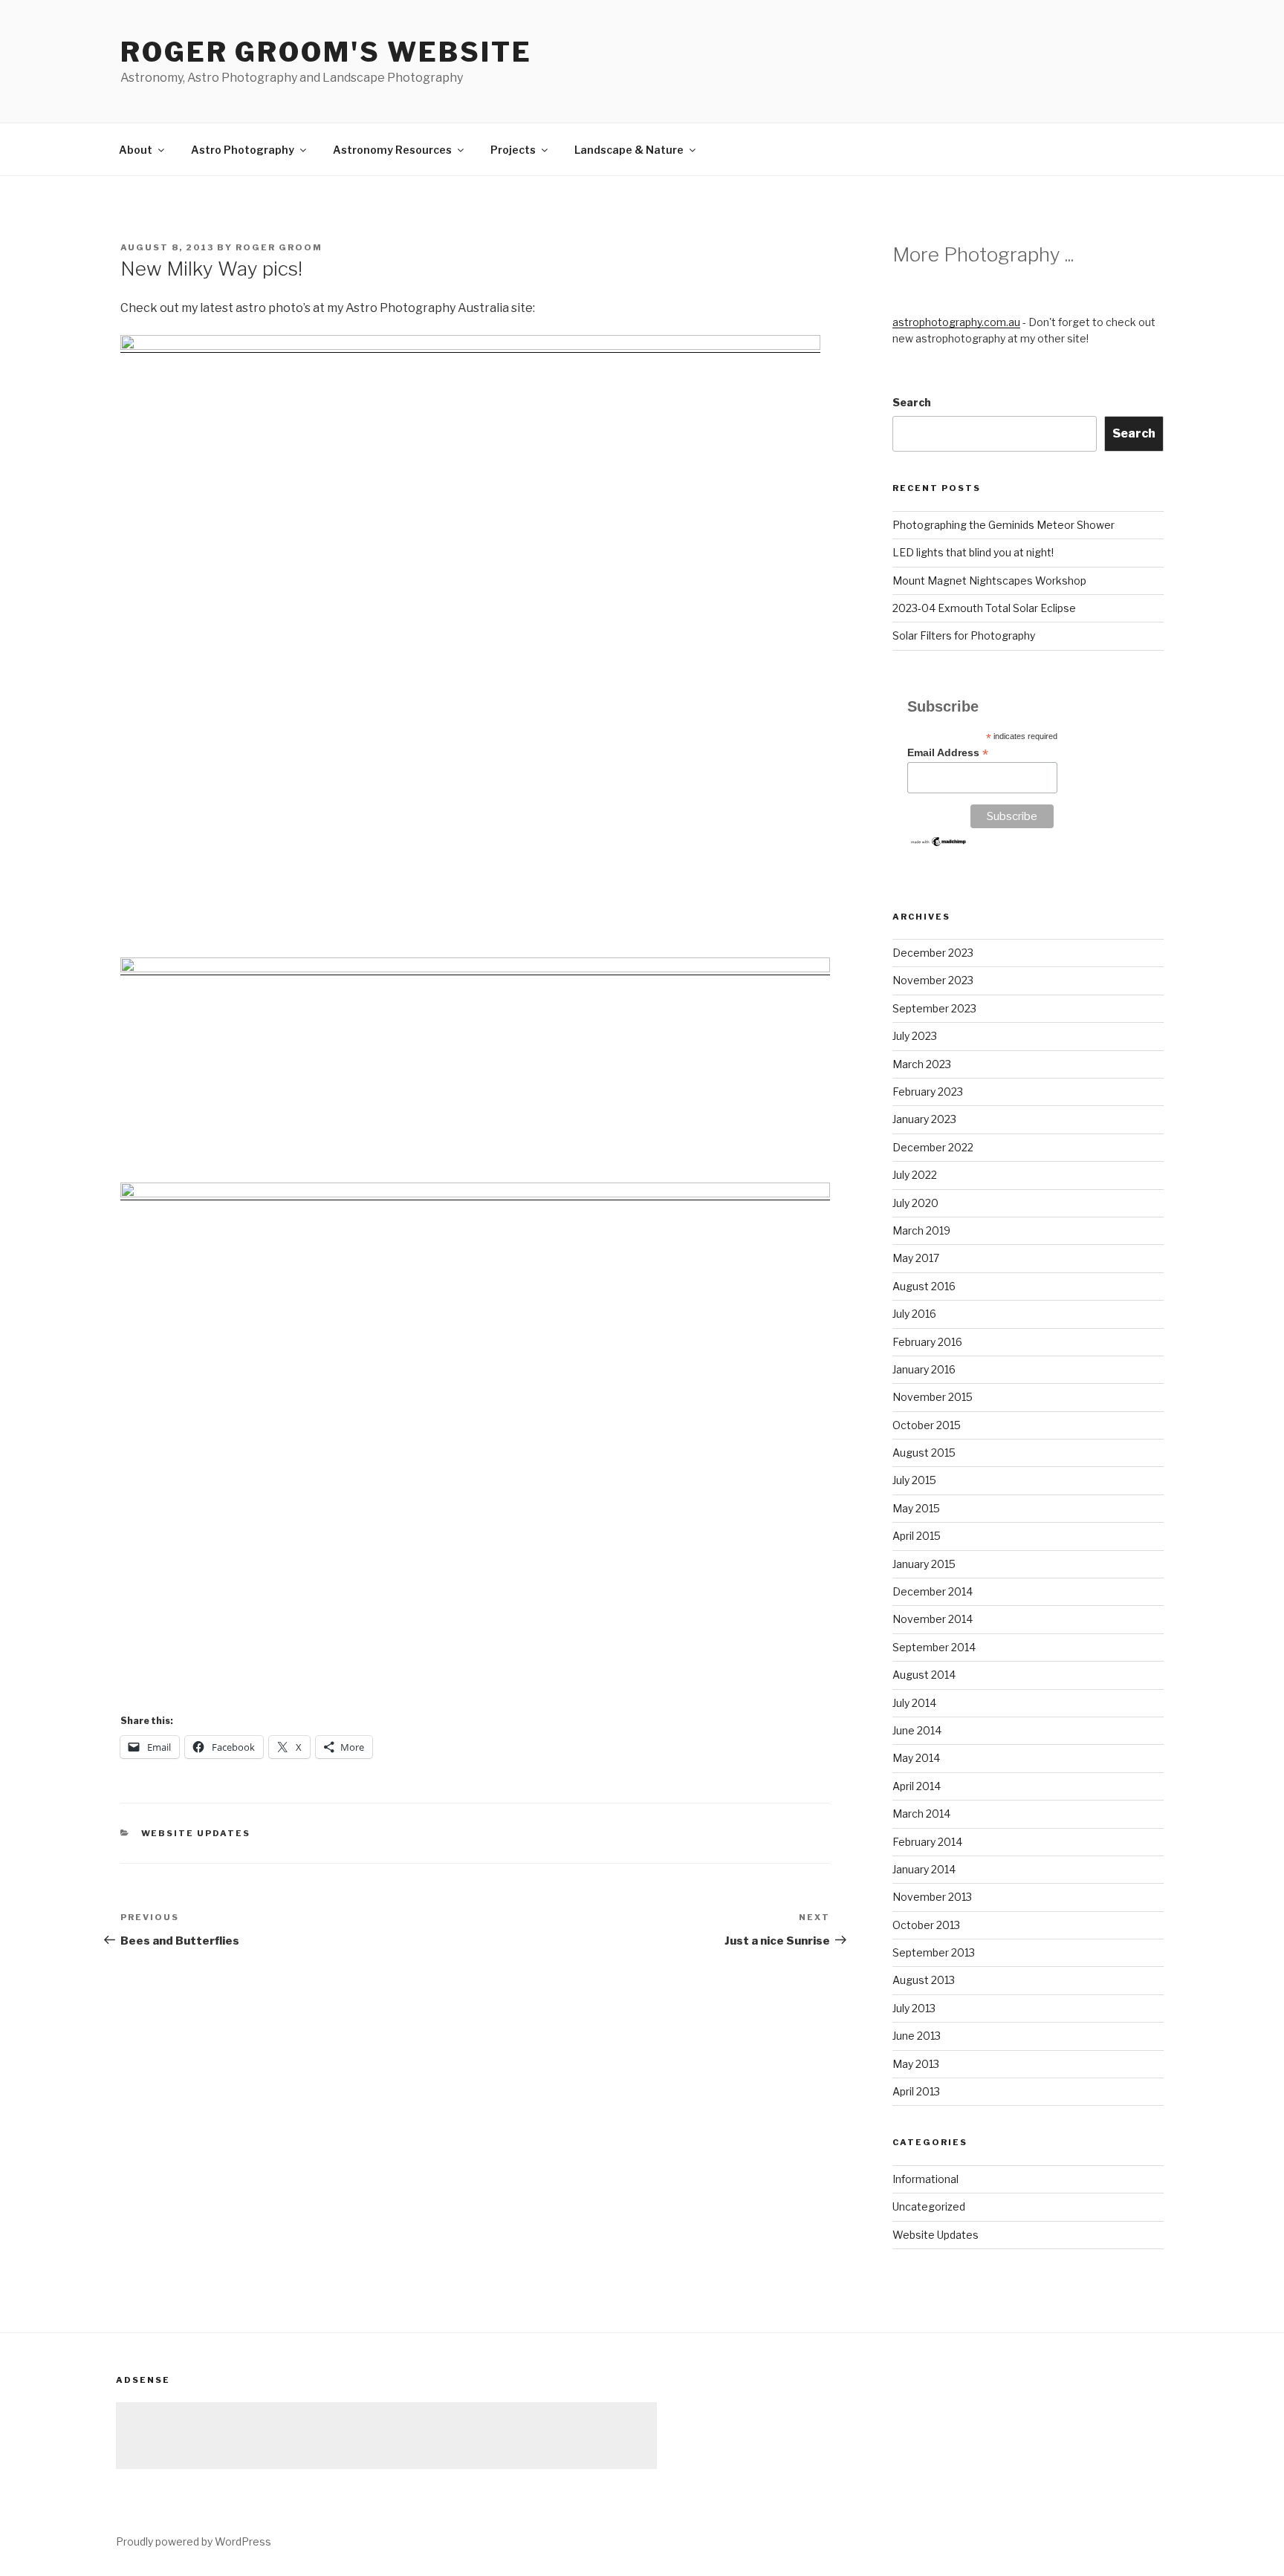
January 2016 (924, 1369)
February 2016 (927, 1342)
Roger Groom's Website (326, 52)
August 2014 (924, 1675)
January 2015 (924, 1564)
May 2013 (916, 2064)
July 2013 (914, 2008)
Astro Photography (243, 150)
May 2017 (916, 1258)
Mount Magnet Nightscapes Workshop (989, 580)
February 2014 (927, 1842)
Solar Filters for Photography (964, 635)
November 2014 (933, 1619)
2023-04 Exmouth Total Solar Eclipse (984, 608)
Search (912, 402)
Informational (925, 2179)
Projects (513, 150)
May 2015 (916, 1508)
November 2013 (932, 1897)
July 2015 (914, 1480)
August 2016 (924, 1286)
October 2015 (927, 1425)
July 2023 (915, 1036)
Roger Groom (279, 247)
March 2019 (921, 1230)
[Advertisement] (386, 2436)
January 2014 (924, 1869)
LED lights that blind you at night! (973, 552)
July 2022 (915, 1175)
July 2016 (914, 1314)
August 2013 (924, 1980)
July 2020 (915, 1203)
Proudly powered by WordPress (194, 2541)
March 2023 (922, 1064)
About (136, 150)
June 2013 (917, 2036)
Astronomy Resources (392, 150)
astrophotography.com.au (956, 322)
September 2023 (934, 1008)
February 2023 (928, 1092)
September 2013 (934, 1952)
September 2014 (934, 1647)
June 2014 (917, 1730)
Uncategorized (929, 2206)
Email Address (948, 753)
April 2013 (916, 2091)
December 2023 (933, 953)
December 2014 (933, 1591)
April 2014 (917, 1786)
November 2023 (933, 980)
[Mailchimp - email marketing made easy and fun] (939, 844)
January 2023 (924, 1119)
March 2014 (921, 1814)
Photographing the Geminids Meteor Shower (1003, 525)
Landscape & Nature (629, 150)
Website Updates (196, 1833)
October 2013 (926, 1925)
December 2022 (933, 1147)
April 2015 (917, 1536)
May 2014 (916, 1758)
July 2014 (914, 1703)
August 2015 (924, 1453)
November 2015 (933, 1397)
